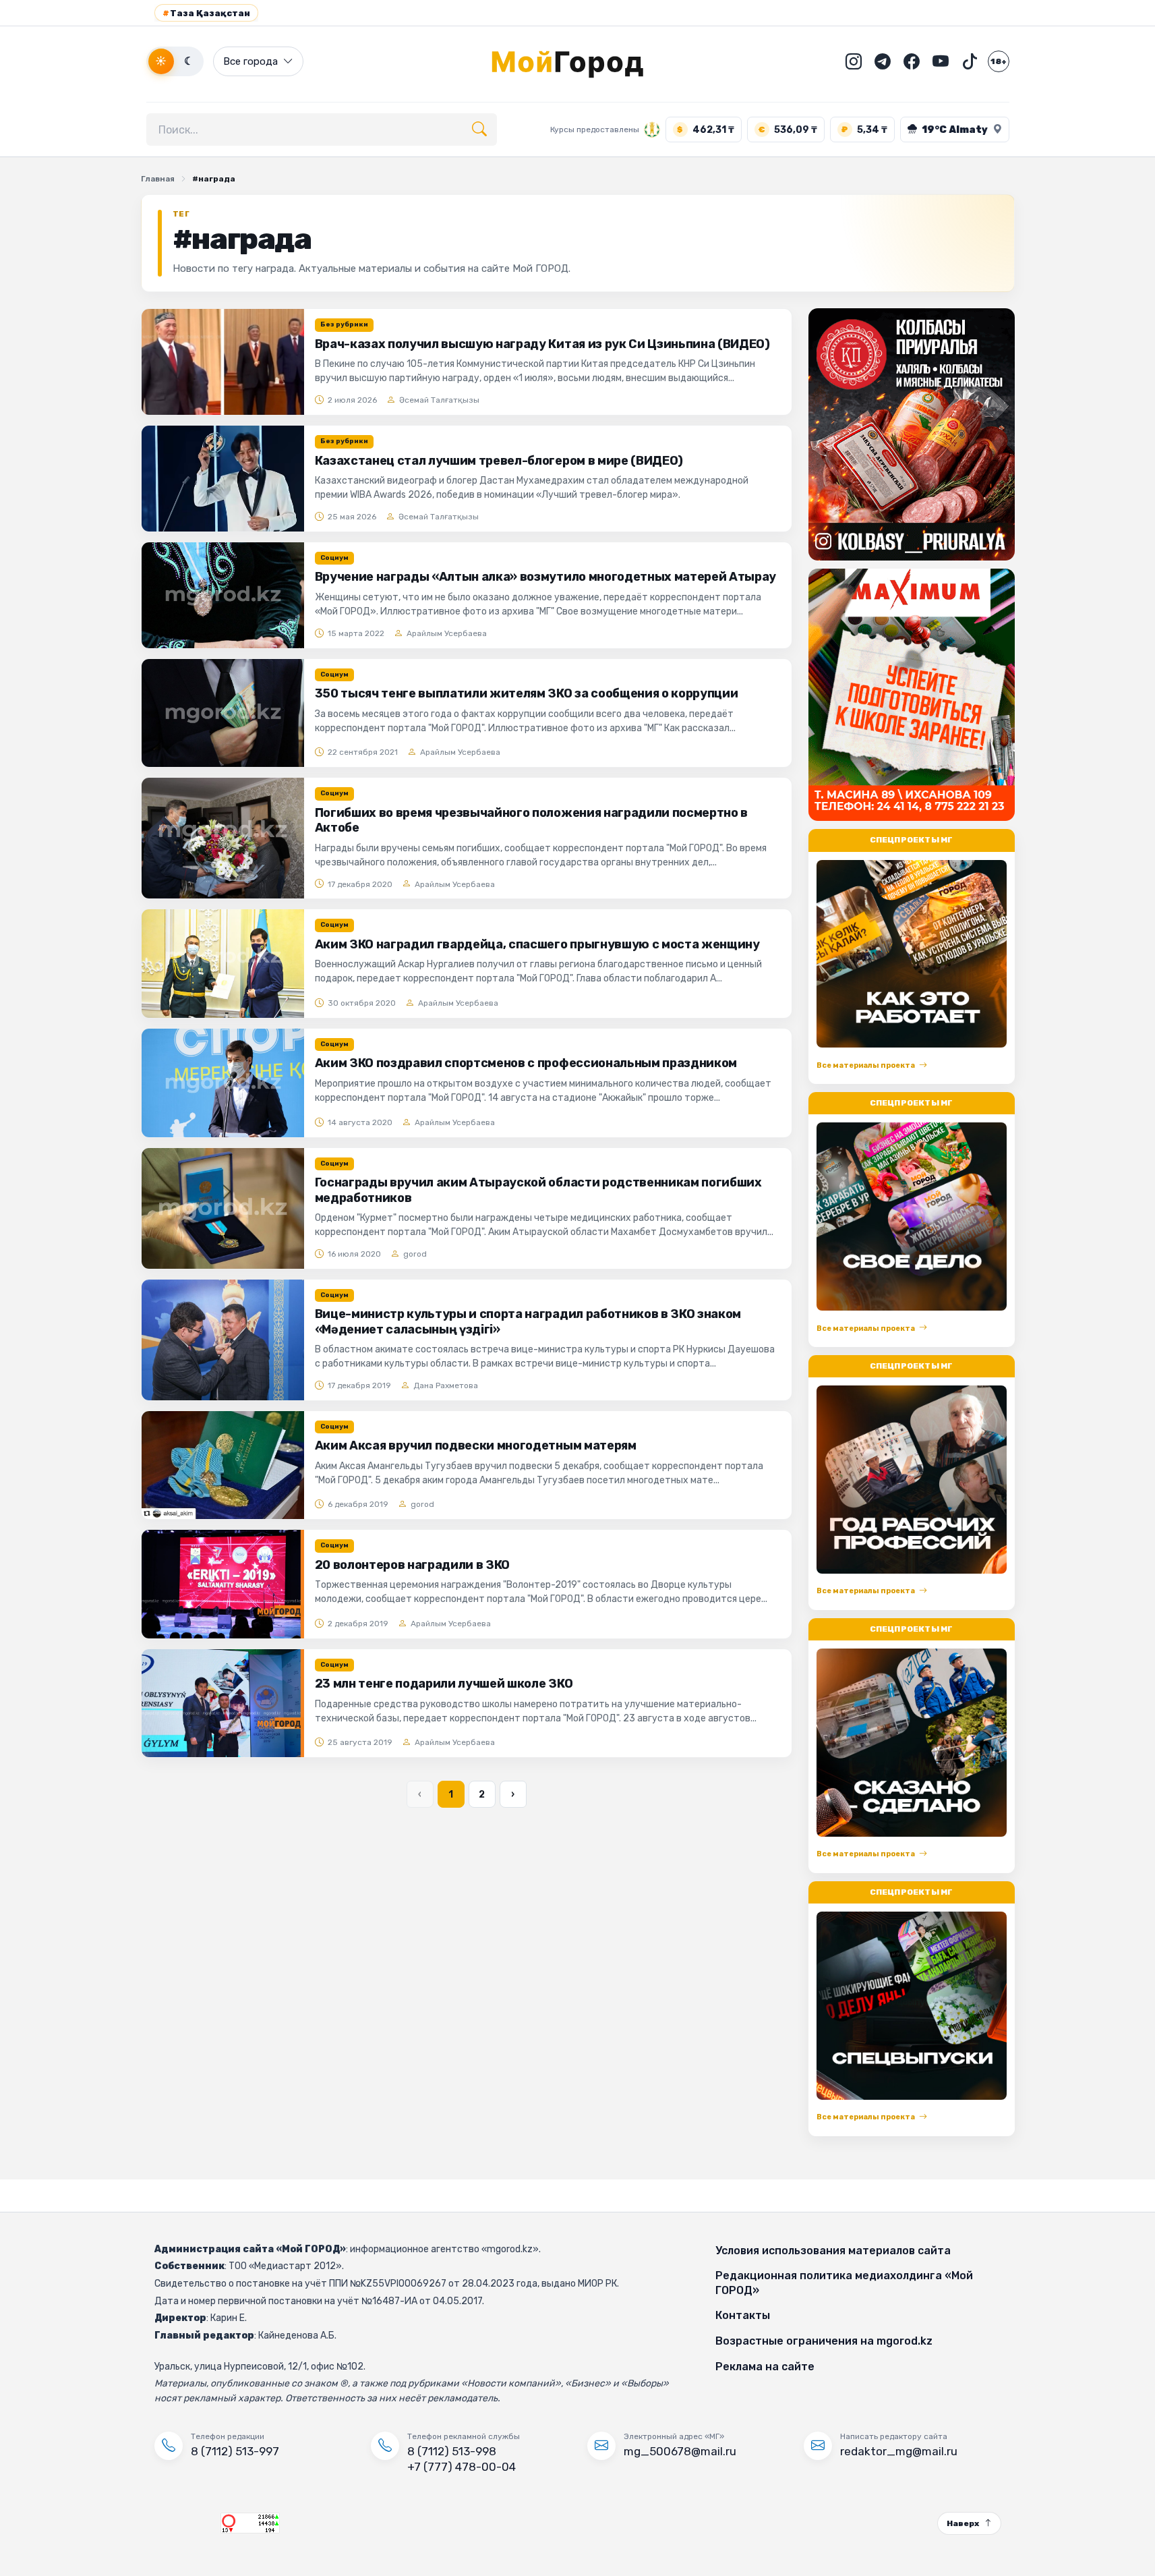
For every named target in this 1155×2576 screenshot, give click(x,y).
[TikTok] (970, 61)
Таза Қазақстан (206, 13)
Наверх (963, 2523)
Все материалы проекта (866, 1065)
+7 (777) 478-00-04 (462, 2467)
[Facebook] (912, 61)
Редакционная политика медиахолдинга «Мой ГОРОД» (844, 2283)
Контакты (743, 2315)
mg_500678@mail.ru (680, 2451)
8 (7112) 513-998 (452, 2451)
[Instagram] (854, 61)
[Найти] (479, 130)
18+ (999, 61)
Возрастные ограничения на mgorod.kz (824, 2341)
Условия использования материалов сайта (833, 2251)
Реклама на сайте (765, 2367)
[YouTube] (941, 61)
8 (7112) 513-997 (235, 2451)
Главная (158, 179)
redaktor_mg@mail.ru (899, 2451)
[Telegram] (883, 61)
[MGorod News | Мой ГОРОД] (578, 61)
